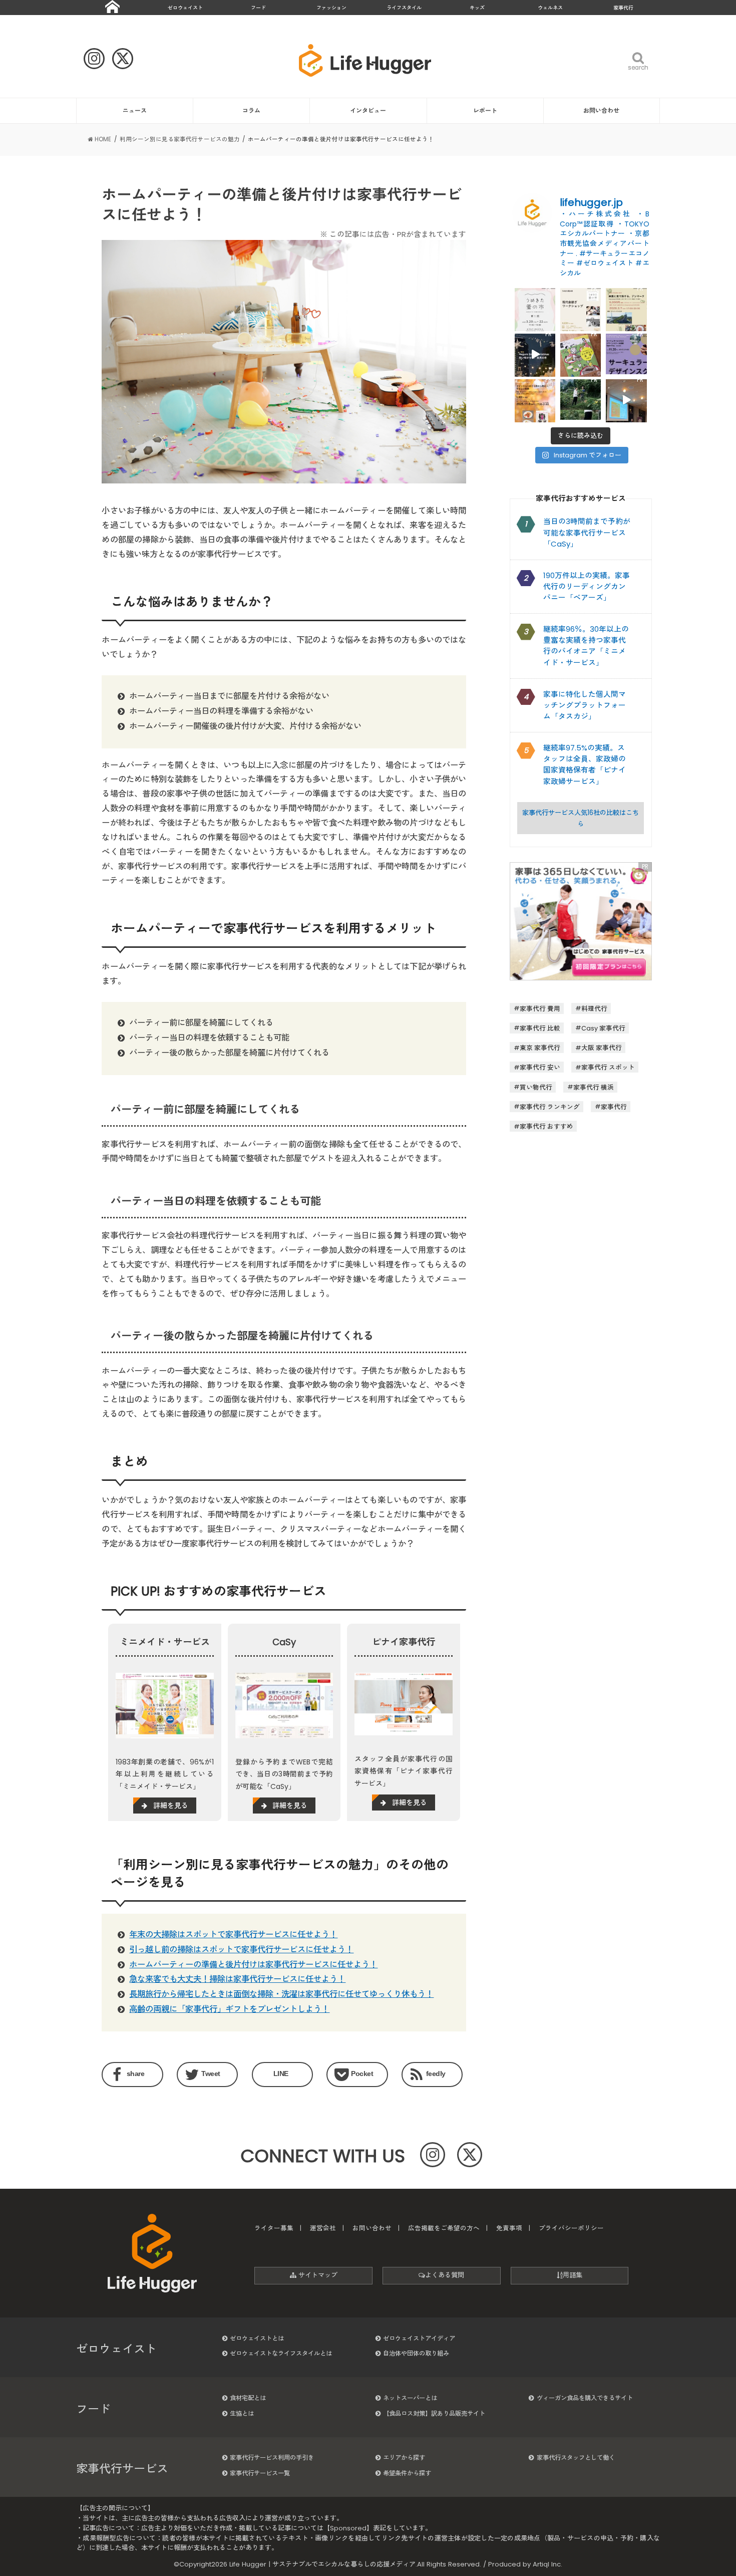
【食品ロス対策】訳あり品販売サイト (434, 2413)
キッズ (477, 8)
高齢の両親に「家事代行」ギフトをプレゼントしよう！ (229, 2009)
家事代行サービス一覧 (260, 2473)
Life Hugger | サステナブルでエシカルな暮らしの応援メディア (322, 2564)
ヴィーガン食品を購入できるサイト (585, 2398)
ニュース (135, 110)
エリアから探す (404, 2458)
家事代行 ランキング (550, 1106)
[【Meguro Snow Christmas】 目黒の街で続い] (535, 354)
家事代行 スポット (608, 1067)
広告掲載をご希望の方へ (444, 2228)
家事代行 (623, 8)
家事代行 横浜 (594, 1087)
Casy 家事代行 (603, 1028)
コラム (251, 110)
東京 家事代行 (540, 1048)
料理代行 (594, 1008)
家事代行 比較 (540, 1028)
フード (258, 8)
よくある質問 (445, 2275)
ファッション (331, 8)
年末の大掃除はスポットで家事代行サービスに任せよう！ (233, 1935)
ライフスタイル (404, 8)
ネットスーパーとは (410, 2398)
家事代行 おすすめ (546, 1126)
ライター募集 (274, 2228)
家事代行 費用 (540, 1008)
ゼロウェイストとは (257, 2338)
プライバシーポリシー (571, 2228)
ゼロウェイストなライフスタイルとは (281, 2353)
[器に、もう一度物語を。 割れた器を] (581, 308)
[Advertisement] (581, 1238)
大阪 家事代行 (602, 1048)
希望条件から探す (407, 2473)
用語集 (573, 2275)
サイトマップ (317, 2275)
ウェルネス (550, 8)
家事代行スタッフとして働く (576, 2458)
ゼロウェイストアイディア (419, 2338)
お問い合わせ (601, 110)
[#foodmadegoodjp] (626, 400)
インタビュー (368, 110)
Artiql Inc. (547, 2564)
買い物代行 (536, 1087)
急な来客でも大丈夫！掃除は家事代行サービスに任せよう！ (237, 1979)
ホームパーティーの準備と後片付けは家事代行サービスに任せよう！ (253, 1965)
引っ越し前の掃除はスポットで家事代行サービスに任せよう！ (241, 1950)
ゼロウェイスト (185, 8)
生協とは (242, 2413)
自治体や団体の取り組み (416, 2353)
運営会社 (323, 2228)
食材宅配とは (248, 2398)
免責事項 (509, 2228)
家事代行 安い (540, 1067)
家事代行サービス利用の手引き (272, 2458)
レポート (485, 110)
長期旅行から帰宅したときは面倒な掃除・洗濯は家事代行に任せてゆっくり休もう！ (281, 1994)
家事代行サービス (122, 2469)
